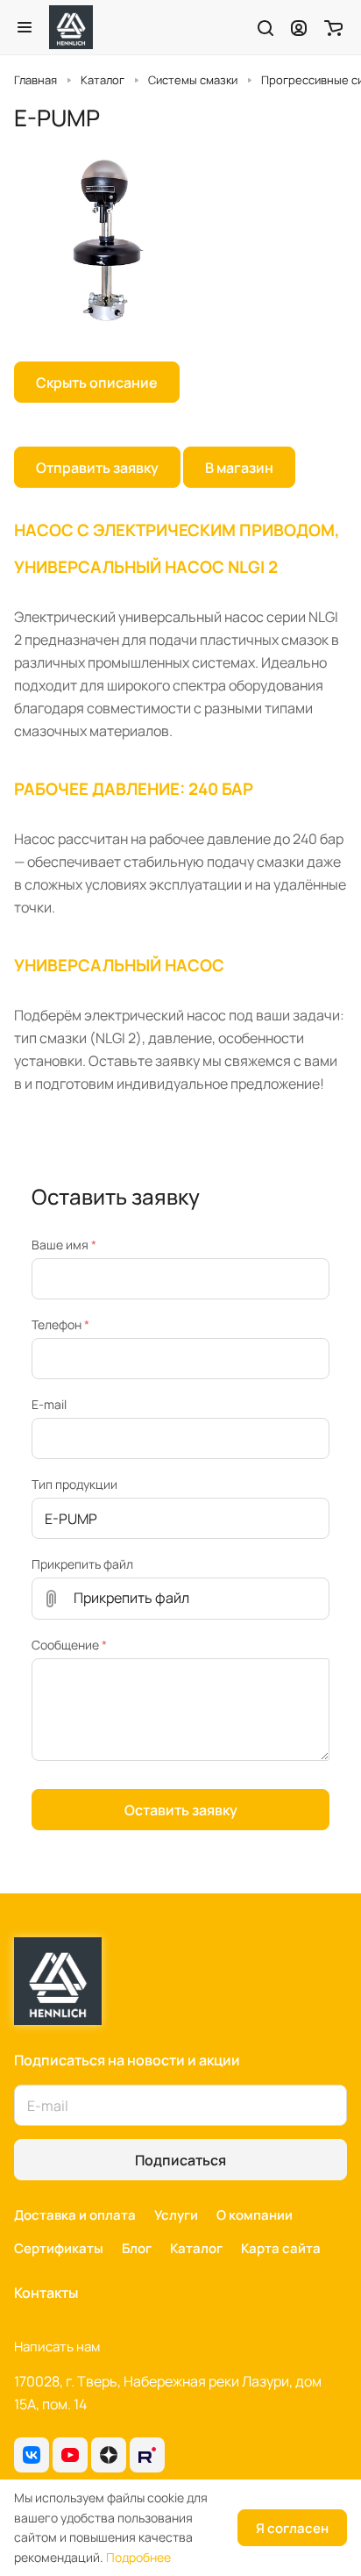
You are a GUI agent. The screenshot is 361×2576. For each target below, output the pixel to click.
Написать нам (57, 2347)
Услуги (176, 2215)
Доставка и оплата (75, 2215)
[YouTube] (70, 2455)
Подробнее (138, 2557)
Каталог (196, 2248)
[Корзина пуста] (333, 27)
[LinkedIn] (147, 2455)
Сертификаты (59, 2248)
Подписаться (180, 2160)
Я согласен (292, 2528)
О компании (255, 2215)
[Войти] (299, 27)
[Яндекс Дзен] (109, 2455)
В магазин (239, 468)
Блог (137, 2248)
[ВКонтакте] (32, 2455)
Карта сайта (281, 2248)
